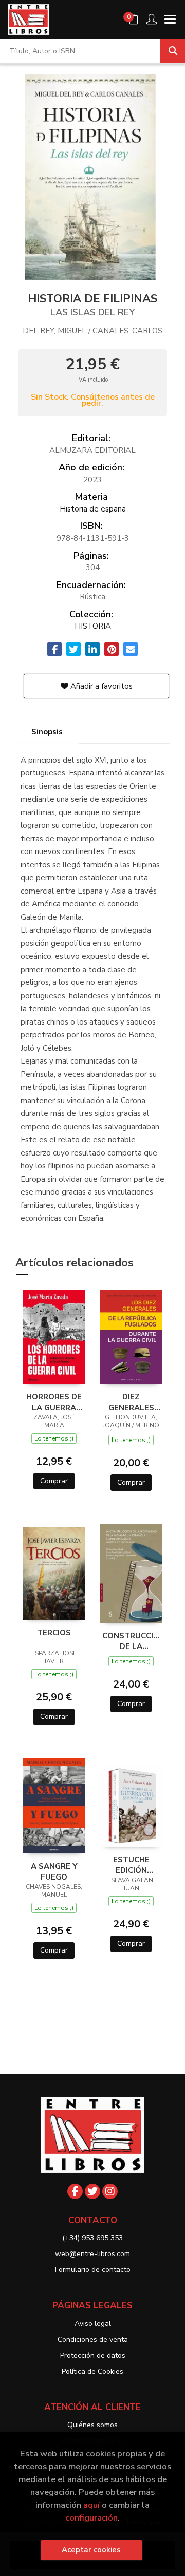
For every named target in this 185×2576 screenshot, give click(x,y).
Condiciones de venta (93, 2340)
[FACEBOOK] (75, 2191)
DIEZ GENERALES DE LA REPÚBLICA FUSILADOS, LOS (131, 1402)
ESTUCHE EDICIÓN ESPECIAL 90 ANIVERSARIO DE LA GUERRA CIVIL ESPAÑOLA (131, 1865)
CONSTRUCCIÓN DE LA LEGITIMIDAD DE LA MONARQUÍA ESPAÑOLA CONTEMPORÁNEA (131, 1641)
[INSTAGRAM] (110, 2191)
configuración (91, 2518)
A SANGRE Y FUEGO (54, 1871)
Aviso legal (93, 2324)
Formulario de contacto (93, 2270)
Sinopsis (47, 732)
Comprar (54, 1481)
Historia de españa (93, 509)
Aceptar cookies (91, 2550)
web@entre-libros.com (92, 2254)
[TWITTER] (92, 2191)
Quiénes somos (92, 2425)
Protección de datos (93, 2355)
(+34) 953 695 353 (92, 2238)
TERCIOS (54, 1633)
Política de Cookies (92, 2371)
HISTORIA (93, 626)
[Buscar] (173, 51)
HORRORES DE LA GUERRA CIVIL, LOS (54, 1402)
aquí (91, 2505)
